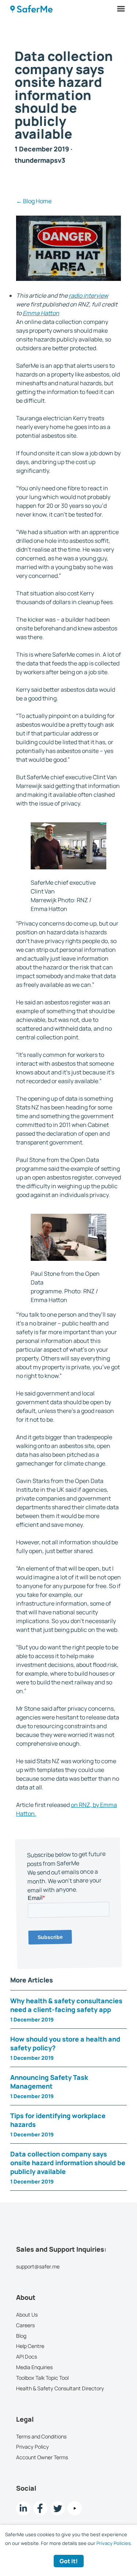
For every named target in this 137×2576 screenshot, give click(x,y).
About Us (27, 2315)
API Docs (26, 2357)
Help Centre (30, 2346)
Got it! (69, 2561)
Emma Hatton (41, 313)
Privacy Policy (33, 2447)
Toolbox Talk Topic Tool (42, 2378)
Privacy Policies (114, 2543)
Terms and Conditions (41, 2436)
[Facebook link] (40, 2508)
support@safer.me (38, 2266)
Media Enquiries (34, 2367)
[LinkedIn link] (23, 2508)
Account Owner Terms (42, 2457)
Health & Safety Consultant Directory (60, 2388)
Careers (25, 2325)
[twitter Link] (58, 2508)
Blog (21, 2336)
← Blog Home (34, 201)
